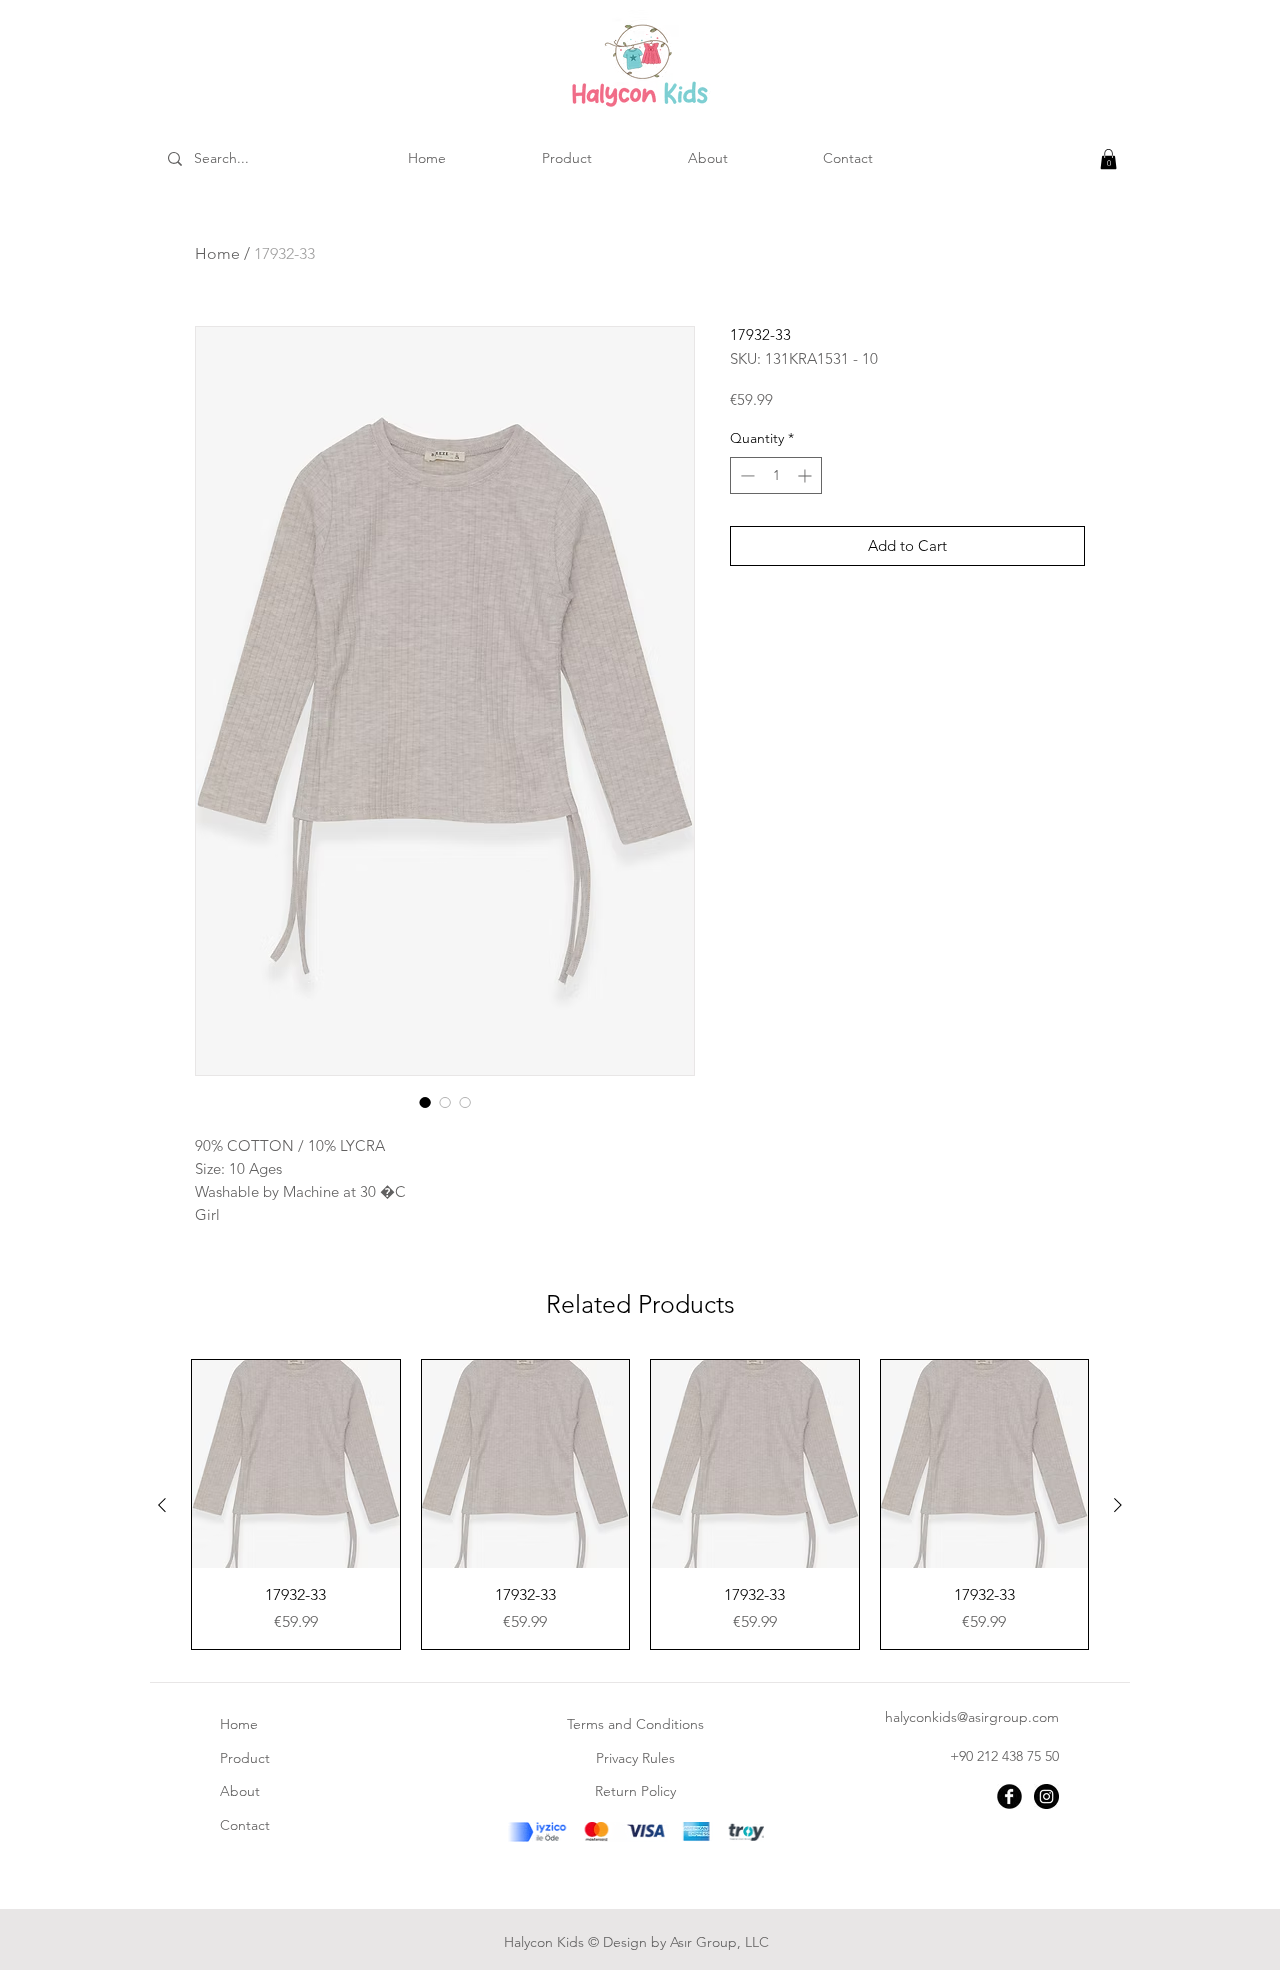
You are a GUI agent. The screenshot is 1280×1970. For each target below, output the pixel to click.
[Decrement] (745, 475)
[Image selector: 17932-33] (425, 1102)
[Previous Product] (162, 1505)
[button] (1108, 159)
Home (217, 253)
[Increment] (806, 475)
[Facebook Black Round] (1009, 1796)
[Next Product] (1118, 1505)
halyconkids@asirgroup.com (972, 1717)
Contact (245, 1825)
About (240, 1791)
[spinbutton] (776, 475)
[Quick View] (296, 1464)
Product (245, 1758)
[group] (640, 1504)
